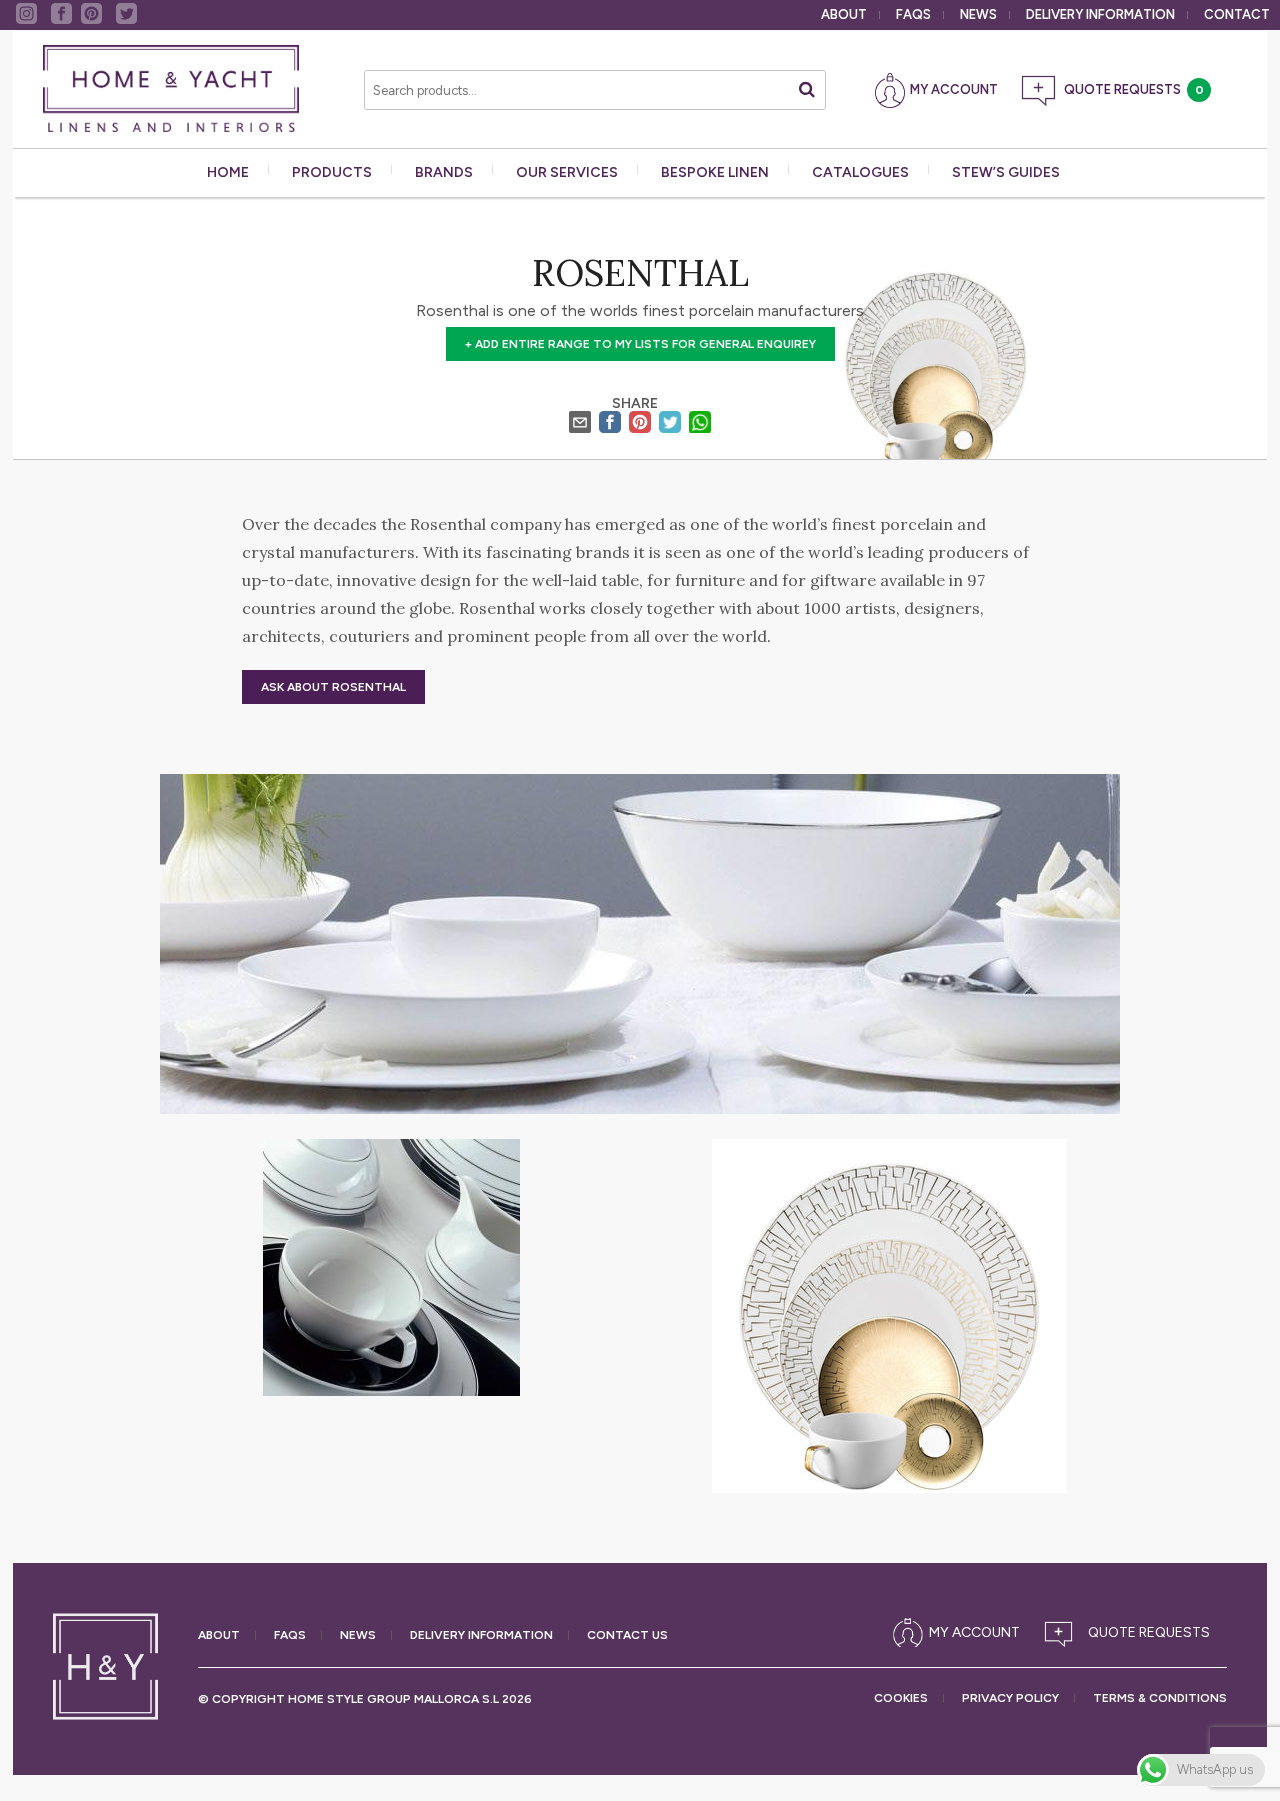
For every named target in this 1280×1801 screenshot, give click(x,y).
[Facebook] (610, 425)
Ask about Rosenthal (333, 687)
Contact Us (627, 1635)
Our (567, 172)
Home (228, 172)
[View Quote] (1131, 1633)
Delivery (1100, 14)
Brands (444, 172)
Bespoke (715, 172)
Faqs (913, 14)
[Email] (580, 425)
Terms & (1160, 1698)
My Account (954, 89)
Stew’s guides (1006, 172)
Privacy (1010, 1698)
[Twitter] (670, 425)
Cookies (901, 1698)
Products (332, 172)
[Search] (807, 89)
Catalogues (860, 172)
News (978, 14)
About (844, 14)
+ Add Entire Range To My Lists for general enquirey (640, 344)
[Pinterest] (640, 425)
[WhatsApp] (700, 425)
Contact (1237, 14)
